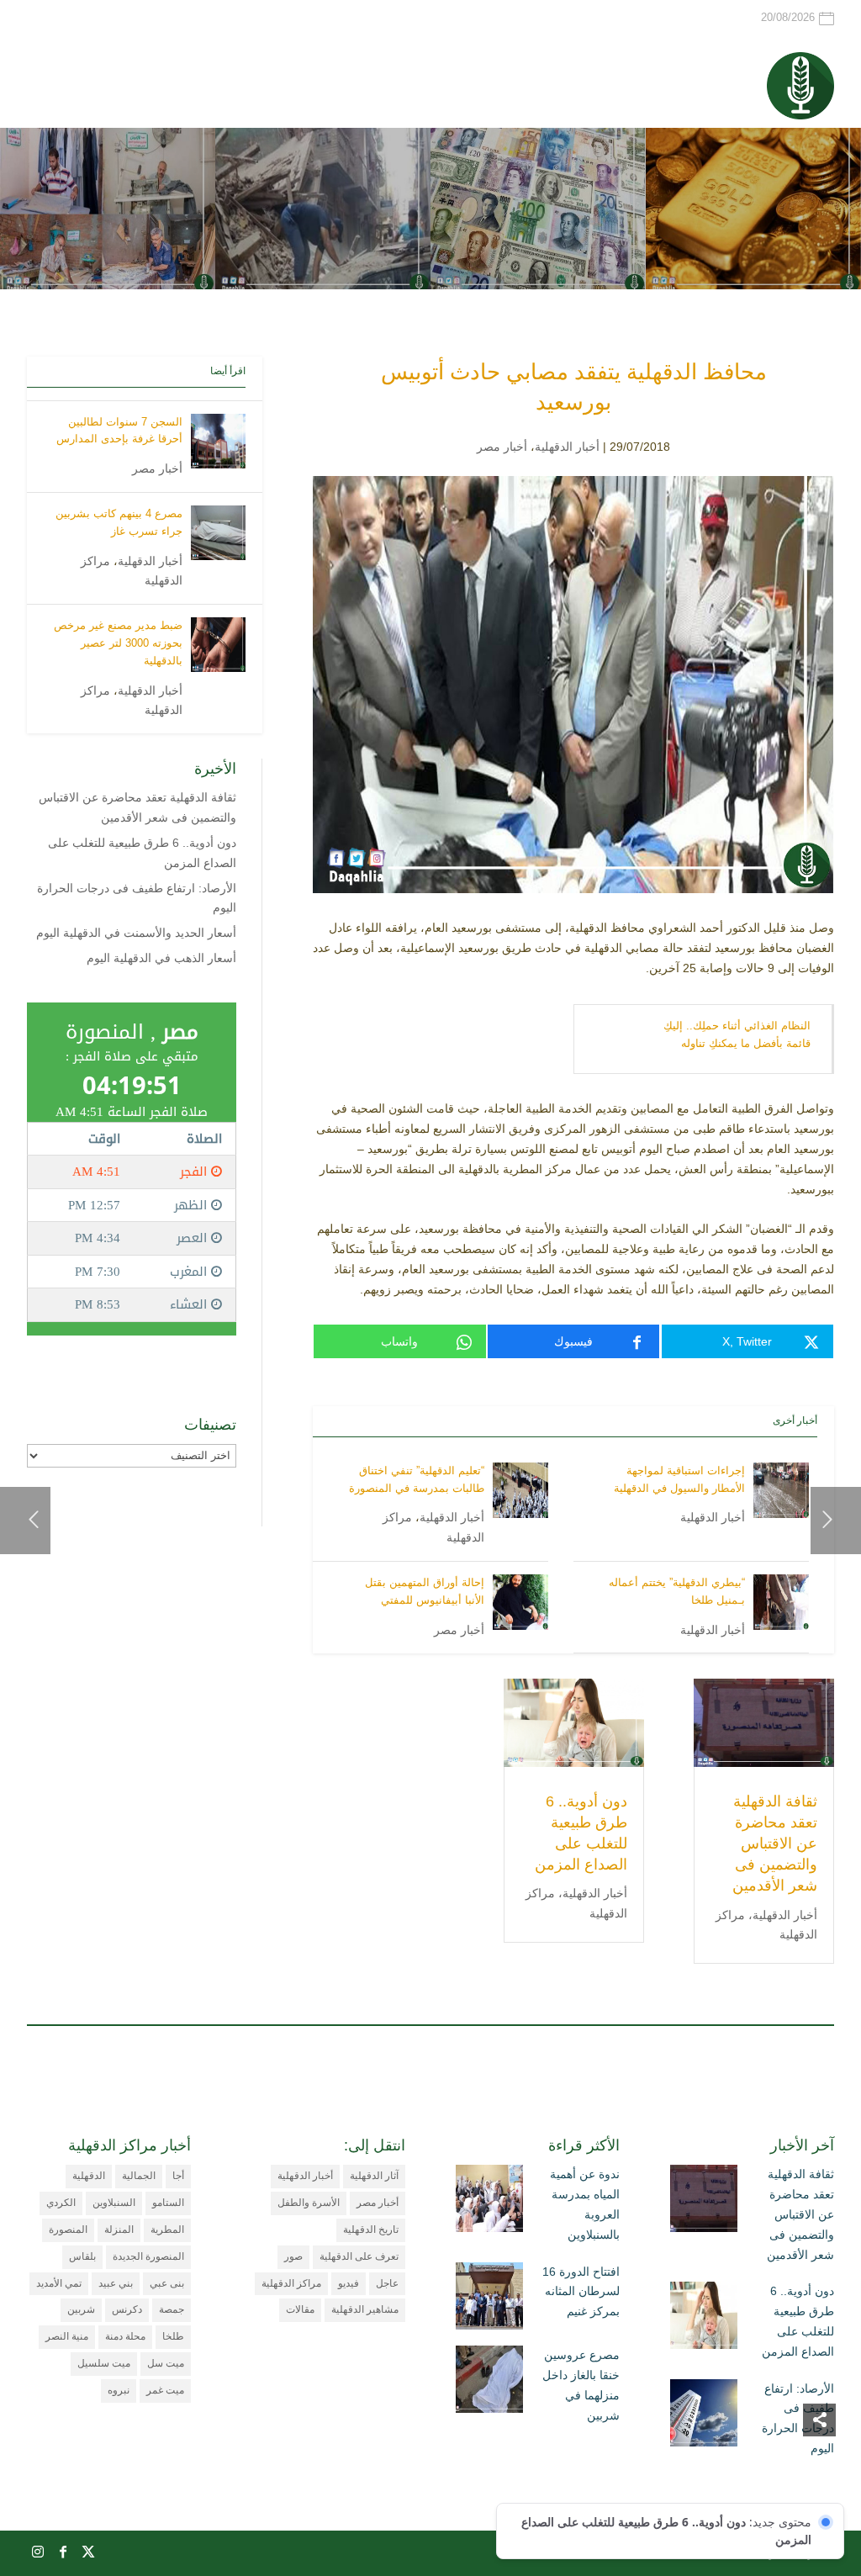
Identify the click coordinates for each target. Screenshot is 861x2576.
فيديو (349, 2283)
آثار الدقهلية (374, 2176)
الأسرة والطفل (309, 2203)
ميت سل (166, 2363)
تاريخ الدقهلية (371, 2230)
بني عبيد (116, 2283)
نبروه (119, 2390)
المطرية (167, 2230)
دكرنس (127, 2309)
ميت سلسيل (104, 2363)
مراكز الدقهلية (291, 2283)
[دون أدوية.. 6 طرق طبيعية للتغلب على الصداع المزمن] (704, 2319)
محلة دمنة (125, 2336)
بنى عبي (167, 2283)
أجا (178, 2176)
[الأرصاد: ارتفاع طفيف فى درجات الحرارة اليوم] (704, 2416)
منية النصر (67, 2336)
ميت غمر (165, 2390)
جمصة (172, 2309)
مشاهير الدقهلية (365, 2309)
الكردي (61, 2203)
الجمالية (139, 2176)
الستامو (168, 2203)
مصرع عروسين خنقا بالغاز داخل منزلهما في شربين (581, 2385)
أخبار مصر (502, 447)
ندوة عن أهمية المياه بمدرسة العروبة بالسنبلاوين (585, 2204)
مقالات (300, 2309)
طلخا (173, 2336)
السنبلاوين (114, 2203)
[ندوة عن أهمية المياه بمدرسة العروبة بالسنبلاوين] (489, 2202)
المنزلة (119, 2230)
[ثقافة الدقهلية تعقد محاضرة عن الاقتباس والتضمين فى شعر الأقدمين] (704, 2202)
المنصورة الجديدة (148, 2256)
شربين (81, 2309)
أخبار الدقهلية (567, 447)
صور (293, 2256)
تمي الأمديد (59, 2283)
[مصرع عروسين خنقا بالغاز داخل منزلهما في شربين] (489, 2383)
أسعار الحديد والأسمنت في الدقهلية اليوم (136, 933)
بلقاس (82, 2256)
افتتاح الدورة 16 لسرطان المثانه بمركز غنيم (581, 2292)
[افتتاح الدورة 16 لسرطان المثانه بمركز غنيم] (489, 2299)
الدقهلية (89, 2176)
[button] (819, 2464)
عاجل (387, 2283)
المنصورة (68, 2230)
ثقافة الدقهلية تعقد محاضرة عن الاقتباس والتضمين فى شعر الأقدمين (775, 1844)
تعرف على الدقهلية (359, 2256)
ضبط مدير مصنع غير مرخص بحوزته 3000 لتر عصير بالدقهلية (118, 643)
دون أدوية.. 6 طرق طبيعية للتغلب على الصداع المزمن (798, 2321)
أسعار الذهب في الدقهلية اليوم (161, 958)
